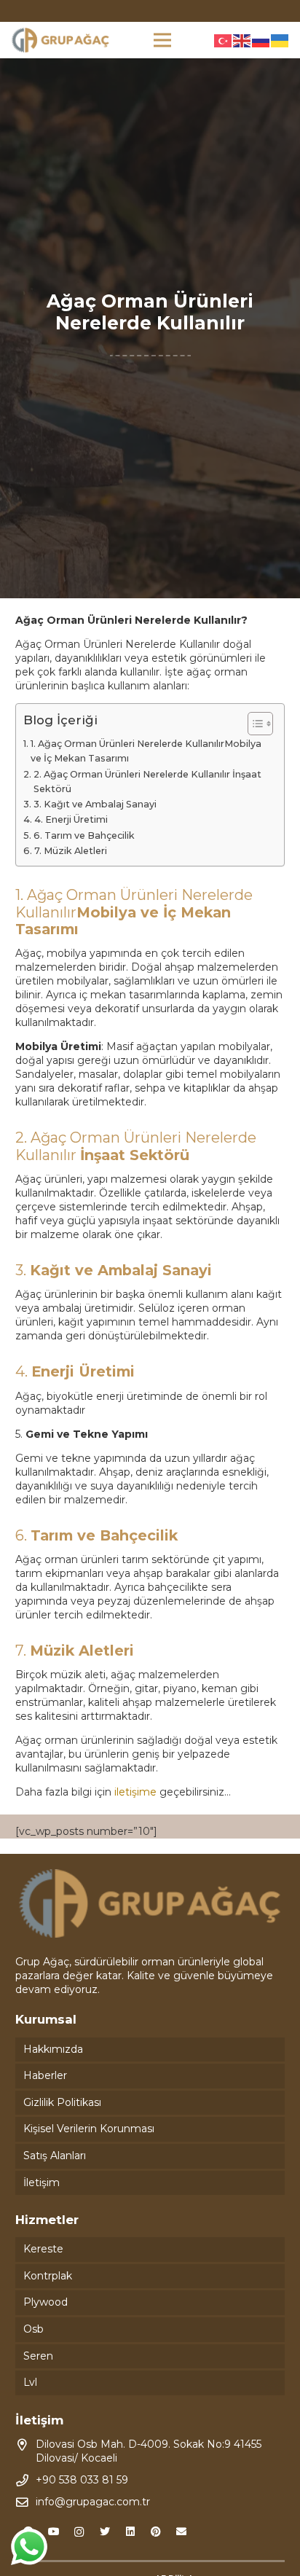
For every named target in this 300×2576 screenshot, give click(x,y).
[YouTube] (54, 2532)
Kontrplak (48, 2276)
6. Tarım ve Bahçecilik (84, 835)
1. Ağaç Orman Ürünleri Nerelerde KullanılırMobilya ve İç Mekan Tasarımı (146, 751)
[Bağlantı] (60, 40)
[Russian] (261, 40)
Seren (38, 2356)
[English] (242, 40)
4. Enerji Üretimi (71, 819)
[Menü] (162, 40)
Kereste (43, 2249)
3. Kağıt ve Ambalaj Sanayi (95, 804)
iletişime (135, 1792)
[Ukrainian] (280, 40)
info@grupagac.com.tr (93, 2502)
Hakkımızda (53, 2049)
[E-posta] (181, 2532)
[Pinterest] (155, 2532)
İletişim (42, 2182)
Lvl (30, 2382)
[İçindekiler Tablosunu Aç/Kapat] (253, 724)
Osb (33, 2329)
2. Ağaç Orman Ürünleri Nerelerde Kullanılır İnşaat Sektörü (147, 782)
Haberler (45, 2075)
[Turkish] (224, 40)
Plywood (46, 2302)
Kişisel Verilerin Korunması (89, 2129)
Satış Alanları (55, 2156)
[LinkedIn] (130, 2532)
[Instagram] (79, 2532)
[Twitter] (104, 2532)
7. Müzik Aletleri (71, 851)
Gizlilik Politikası (62, 2102)
